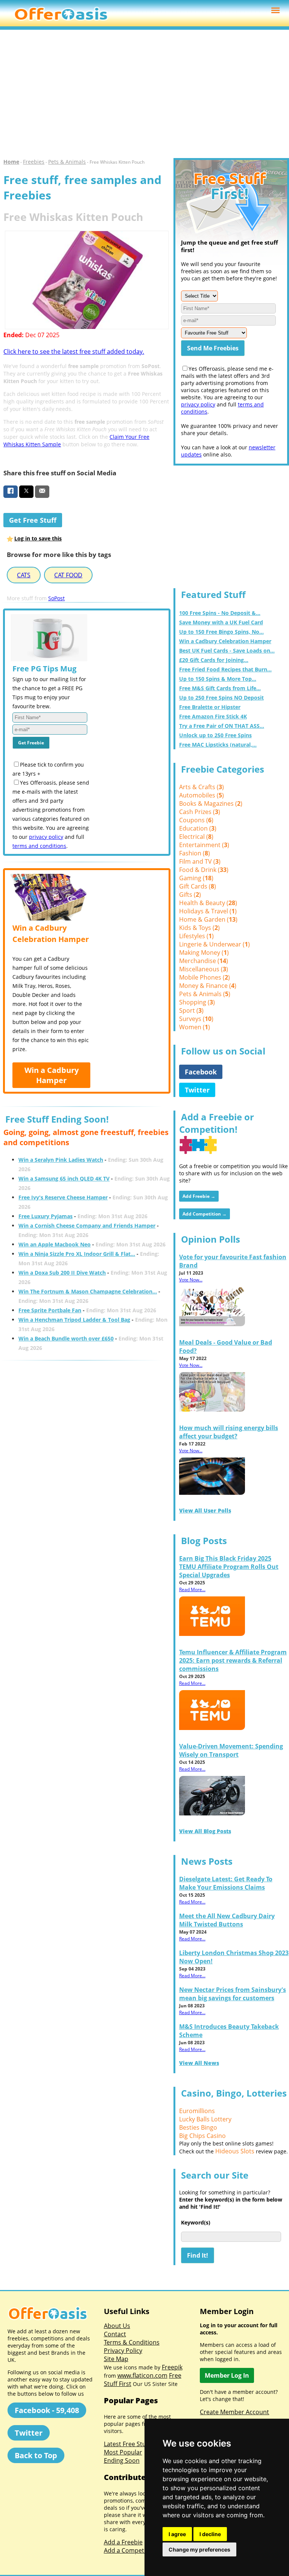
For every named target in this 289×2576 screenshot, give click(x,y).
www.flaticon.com (142, 2375)
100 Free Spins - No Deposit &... (220, 613)
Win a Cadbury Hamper (52, 1075)
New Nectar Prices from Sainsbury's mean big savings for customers (233, 1994)
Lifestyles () (196, 936)
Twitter (197, 1090)
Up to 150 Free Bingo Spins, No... (221, 632)
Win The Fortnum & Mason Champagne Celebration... (88, 1291)
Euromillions (197, 2111)
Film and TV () (200, 861)
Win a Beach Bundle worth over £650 (66, 1338)
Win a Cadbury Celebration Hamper (225, 641)
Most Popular (123, 2452)
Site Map (116, 2359)
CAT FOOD (68, 575)
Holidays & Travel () (208, 911)
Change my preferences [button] (199, 2549)
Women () (195, 1027)
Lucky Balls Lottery (205, 2119)
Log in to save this (38, 538)
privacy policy (46, 837)
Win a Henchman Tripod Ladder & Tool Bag (74, 1320)
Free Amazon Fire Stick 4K (213, 716)
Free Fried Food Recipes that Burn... (225, 669)
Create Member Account (234, 2412)
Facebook (201, 1072)
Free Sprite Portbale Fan (50, 1310)
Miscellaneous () (204, 969)
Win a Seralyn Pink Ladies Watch (61, 1160)
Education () (198, 828)
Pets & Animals (67, 162)
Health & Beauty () (208, 903)
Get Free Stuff (33, 520)
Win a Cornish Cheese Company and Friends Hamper (87, 1226)
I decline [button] (210, 2534)
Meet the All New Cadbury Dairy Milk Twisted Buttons (227, 1920)
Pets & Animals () (205, 994)
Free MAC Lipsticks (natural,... (218, 745)
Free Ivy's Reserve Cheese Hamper (63, 1197)
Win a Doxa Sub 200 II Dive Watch (62, 1273)
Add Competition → (205, 1214)
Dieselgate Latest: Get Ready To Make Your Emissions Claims (226, 1883)
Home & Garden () (208, 919)
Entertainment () (204, 845)
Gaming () (196, 878)
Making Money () (204, 952)
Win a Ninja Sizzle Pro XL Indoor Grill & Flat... (77, 1254)
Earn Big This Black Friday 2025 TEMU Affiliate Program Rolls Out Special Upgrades (229, 1567)
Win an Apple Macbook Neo (55, 1244)
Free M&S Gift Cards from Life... (220, 688)
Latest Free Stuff (127, 2444)
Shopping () (197, 1002)
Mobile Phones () (205, 977)
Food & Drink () (204, 870)
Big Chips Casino (202, 2136)
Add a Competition (130, 2550)
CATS (24, 575)
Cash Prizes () (200, 812)
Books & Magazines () (211, 803)
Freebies (34, 162)
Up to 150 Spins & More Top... (218, 679)
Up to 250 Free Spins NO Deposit (221, 698)
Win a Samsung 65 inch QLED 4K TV (64, 1178)
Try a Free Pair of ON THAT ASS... (222, 726)
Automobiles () (202, 795)
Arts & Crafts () (202, 787)
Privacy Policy (123, 2351)
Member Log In (227, 2375)
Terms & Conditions (132, 2342)
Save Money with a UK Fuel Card (221, 622)
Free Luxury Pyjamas (46, 1216)
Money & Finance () (208, 986)
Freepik (172, 2367)
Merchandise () (204, 961)
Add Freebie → (199, 1196)
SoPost (56, 598)
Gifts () (190, 895)
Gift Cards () (198, 886)
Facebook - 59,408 (47, 2410)
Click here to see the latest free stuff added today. (74, 351)
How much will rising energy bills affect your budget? (229, 1432)
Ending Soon (122, 2460)
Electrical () (196, 837)
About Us (117, 2326)
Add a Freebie (123, 2542)
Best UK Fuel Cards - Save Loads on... (227, 650)
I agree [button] (177, 2534)
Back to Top (36, 2455)
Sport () (191, 1010)
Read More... (192, 1589)
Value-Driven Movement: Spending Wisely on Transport (231, 1750)
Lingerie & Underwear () (214, 944)
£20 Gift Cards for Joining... (214, 660)
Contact (115, 2334)
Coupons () (196, 820)
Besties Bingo (198, 2127)
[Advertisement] (144, 94)
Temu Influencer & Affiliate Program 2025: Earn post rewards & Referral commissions (233, 1660)
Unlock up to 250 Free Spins (215, 735)
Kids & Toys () (199, 928)
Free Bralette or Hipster (210, 707)
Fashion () (195, 853)
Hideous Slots (235, 2151)
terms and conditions (39, 846)
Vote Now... (191, 1280)
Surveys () (196, 1019)
